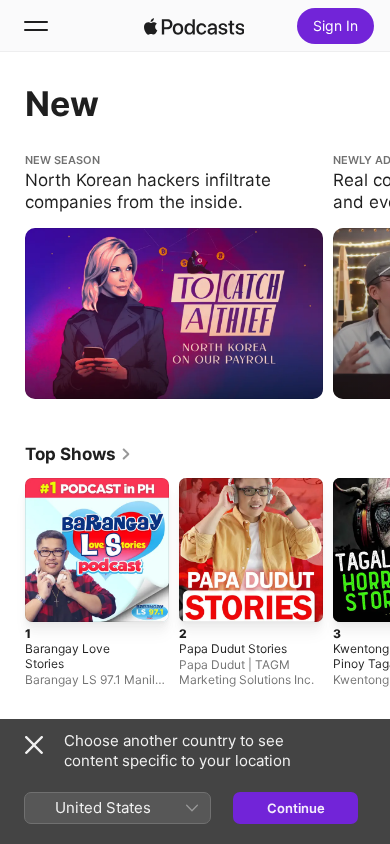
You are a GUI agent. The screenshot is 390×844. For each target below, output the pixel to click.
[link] (78, 454)
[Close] (34, 745)
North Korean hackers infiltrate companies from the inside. (173, 169)
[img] (194, 26)
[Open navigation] (36, 26)
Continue (296, 808)
